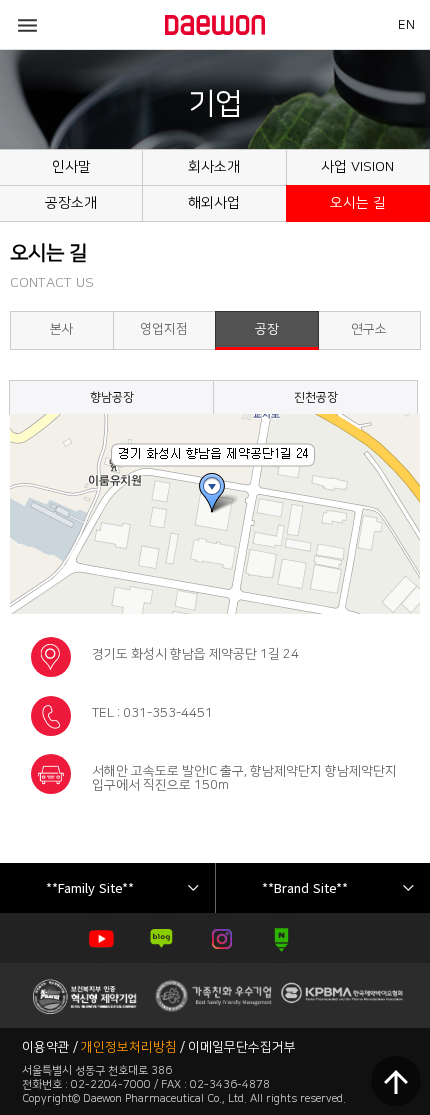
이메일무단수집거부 (242, 1047)
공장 (267, 329)
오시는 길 (358, 203)
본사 (62, 329)
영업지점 (164, 329)
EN (406, 25)
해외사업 (214, 203)
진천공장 (316, 397)
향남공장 (112, 397)
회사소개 (214, 167)
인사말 (71, 167)
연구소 (369, 329)
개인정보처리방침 (129, 1047)
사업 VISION (357, 167)
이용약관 (46, 1047)
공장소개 (71, 203)
